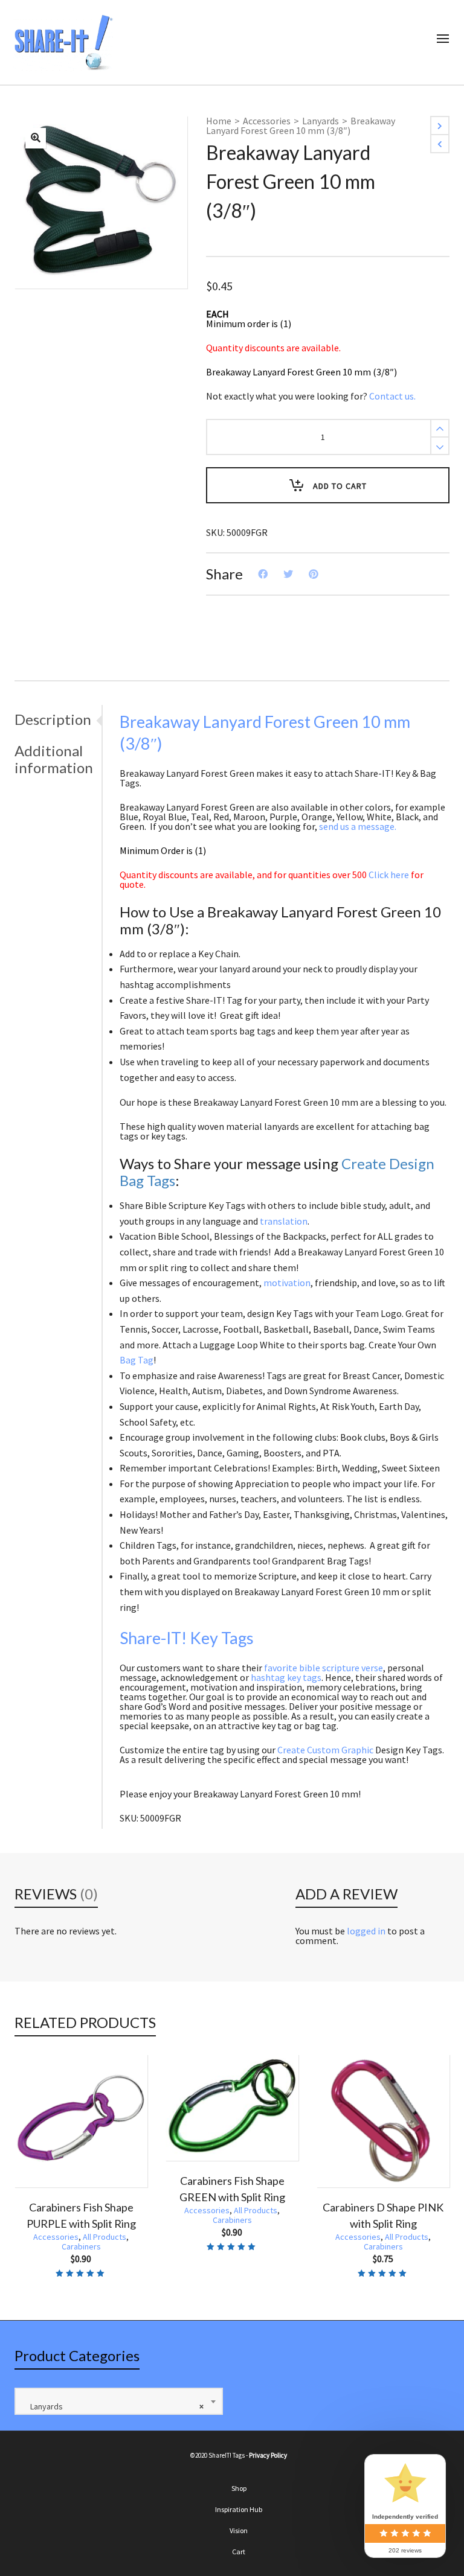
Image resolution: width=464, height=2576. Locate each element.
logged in (366, 1931)
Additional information (54, 759)
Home (219, 121)
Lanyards (321, 121)
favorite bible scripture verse (324, 1668)
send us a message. (358, 826)
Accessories (267, 121)
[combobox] (119, 2401)
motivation (287, 1283)
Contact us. (392, 396)
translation (284, 1221)
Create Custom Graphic (325, 1750)
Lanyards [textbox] (114, 2406)
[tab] (58, 719)
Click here (389, 875)
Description (53, 719)
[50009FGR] (36, 138)
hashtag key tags (286, 1677)
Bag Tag (137, 1360)
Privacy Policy (268, 2455)
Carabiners (81, 2220)
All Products (105, 2210)
